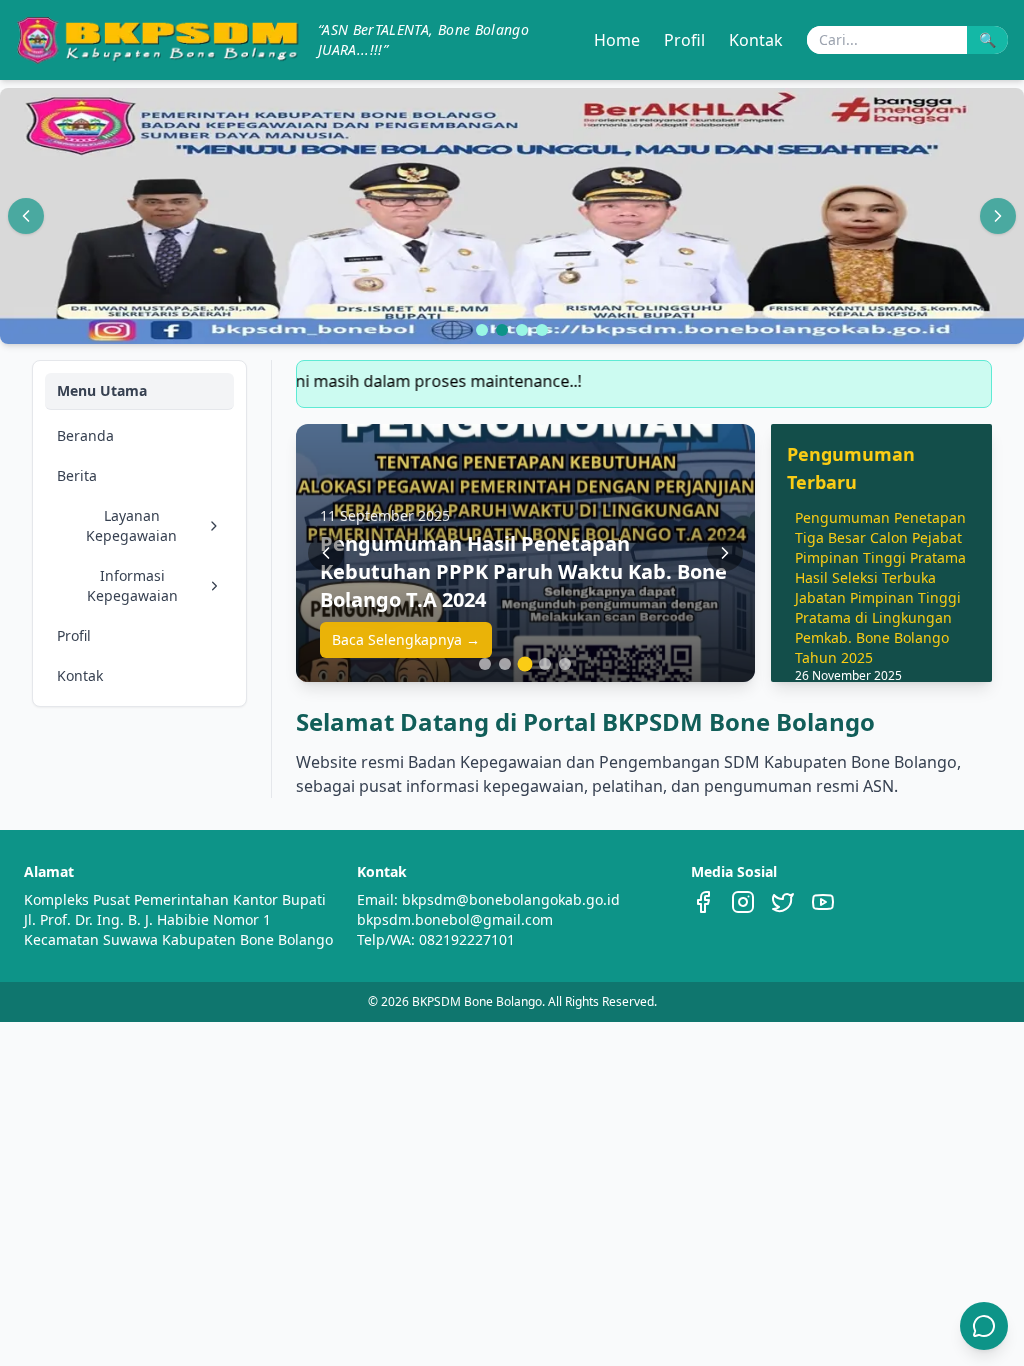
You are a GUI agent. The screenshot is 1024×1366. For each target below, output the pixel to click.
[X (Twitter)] (783, 902)
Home (617, 40)
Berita (77, 475)
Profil (684, 40)
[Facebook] (703, 902)
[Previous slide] (26, 216)
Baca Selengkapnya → (406, 639)
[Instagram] (743, 902)
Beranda (85, 435)
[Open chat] (984, 1326)
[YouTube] (823, 902)
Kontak (756, 40)
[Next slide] (998, 216)
